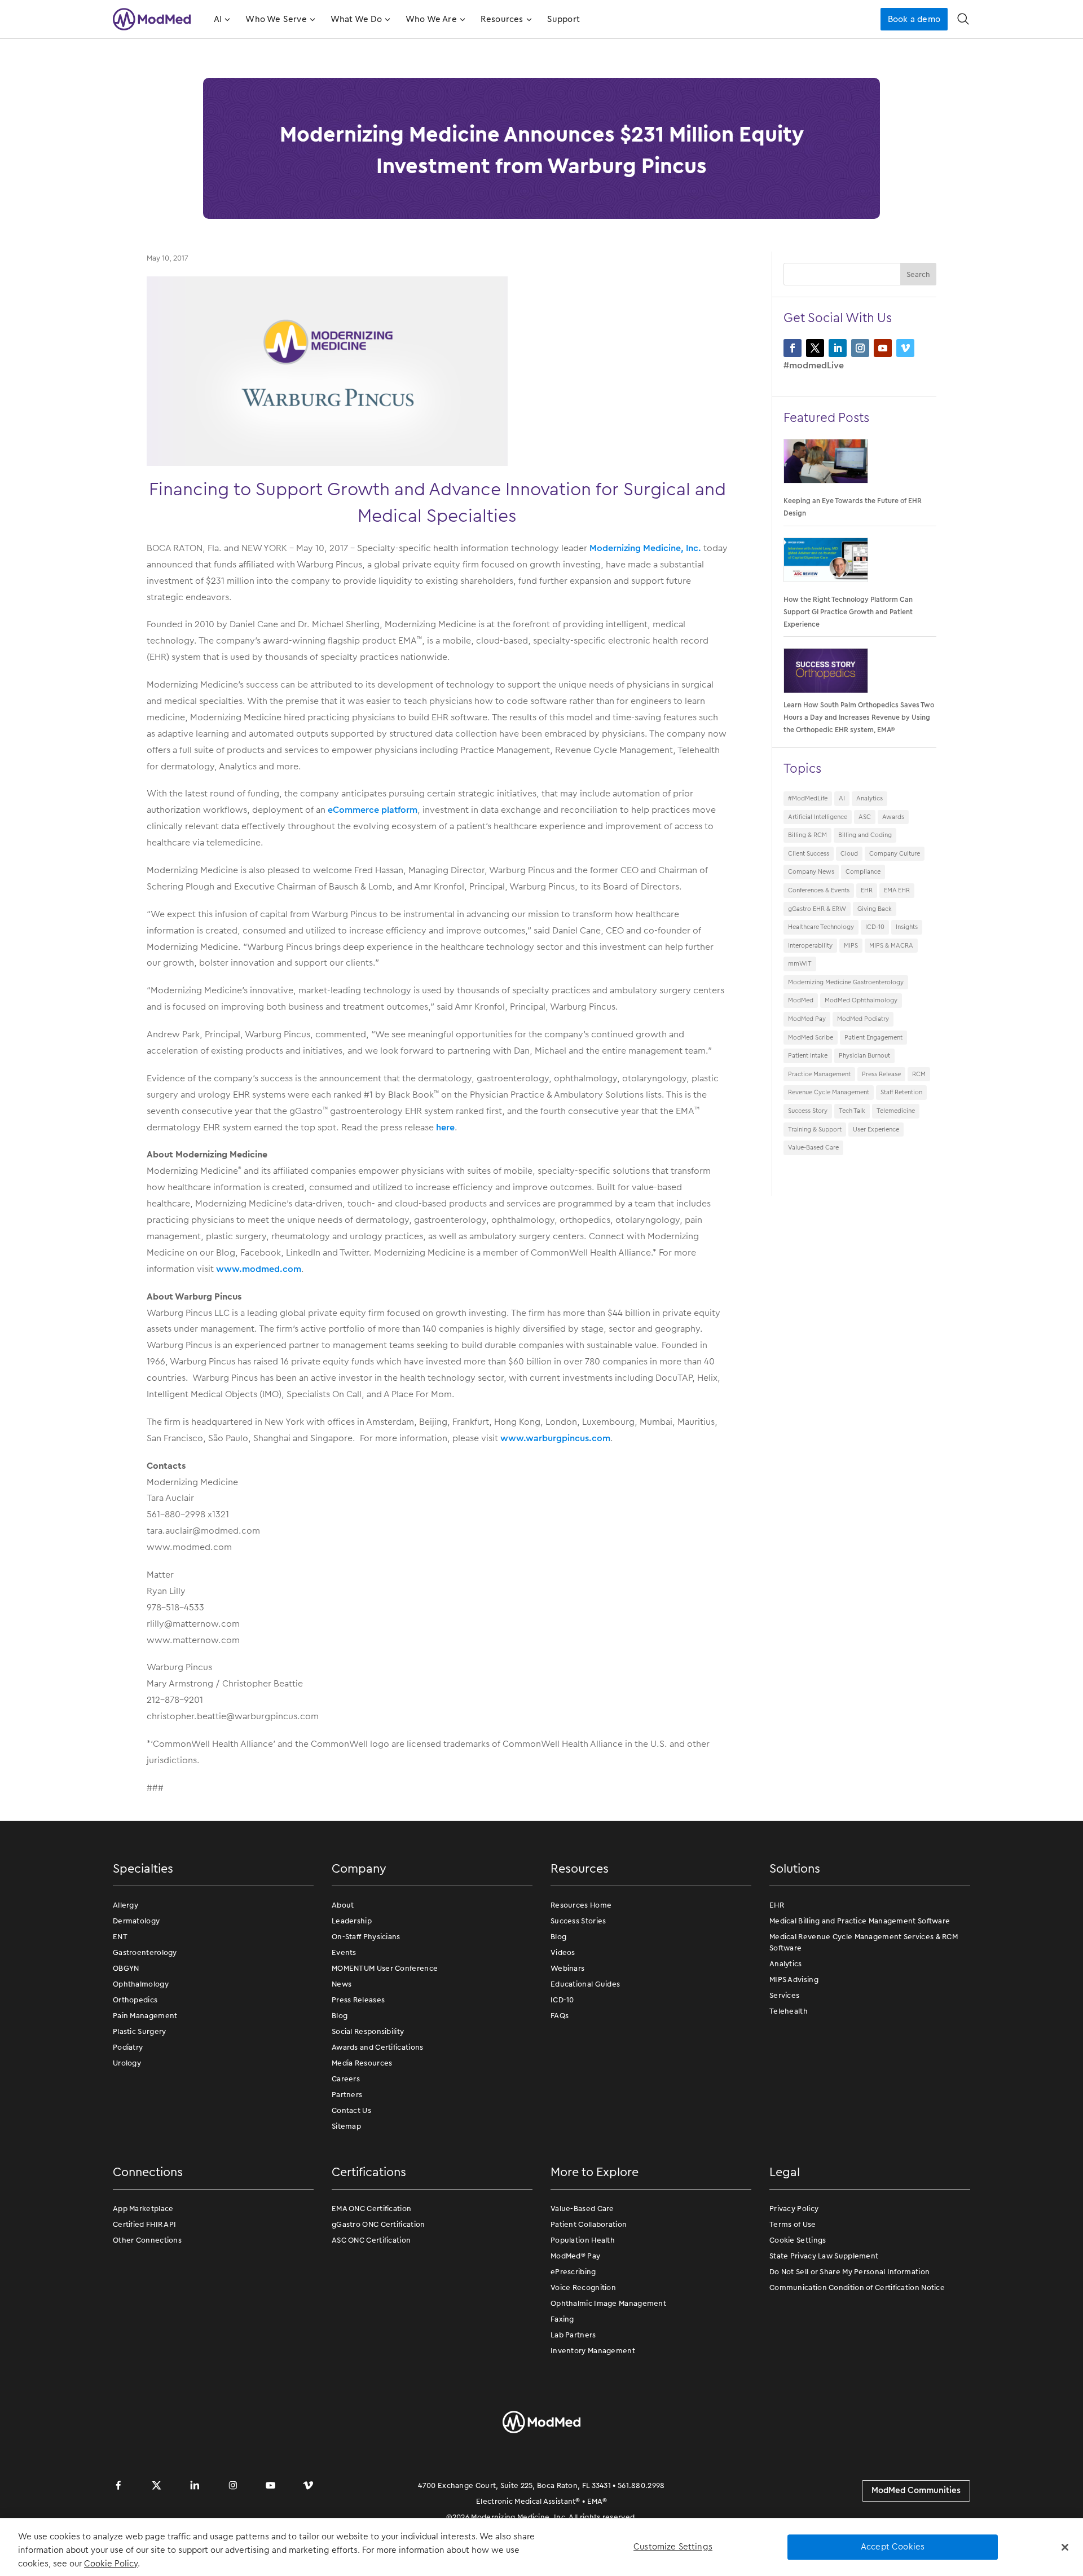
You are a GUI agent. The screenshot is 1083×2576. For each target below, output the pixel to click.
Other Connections (147, 2240)
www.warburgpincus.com (555, 1438)
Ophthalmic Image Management (608, 2303)
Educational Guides (585, 1984)
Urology (127, 2063)
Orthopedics (135, 2000)
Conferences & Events (819, 890)
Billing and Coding (865, 835)
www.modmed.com (259, 1269)
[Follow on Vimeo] (905, 348)
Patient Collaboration (589, 2224)
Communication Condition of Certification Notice (857, 2287)
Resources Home (581, 1905)
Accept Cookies (893, 2547)
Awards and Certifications (378, 2047)
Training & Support (815, 1129)
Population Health (583, 2240)
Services (784, 1995)
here (445, 1127)
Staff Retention (901, 1092)
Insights (907, 927)
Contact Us (351, 2110)
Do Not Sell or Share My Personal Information (849, 2272)
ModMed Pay (807, 1019)
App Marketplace (143, 2209)
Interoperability (810, 945)
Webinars (567, 1968)
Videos (563, 1952)
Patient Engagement (873, 1037)
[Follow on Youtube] (883, 348)
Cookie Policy (111, 2564)
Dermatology (136, 1921)
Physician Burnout (864, 1055)
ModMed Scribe (811, 1037)
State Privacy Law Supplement (824, 2256)
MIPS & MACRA (891, 945)
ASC (865, 817)
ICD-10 (875, 927)
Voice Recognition (583, 2287)
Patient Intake (808, 1055)
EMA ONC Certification (371, 2209)
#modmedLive (814, 365)
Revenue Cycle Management (829, 1092)
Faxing (562, 2319)
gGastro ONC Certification (378, 2224)
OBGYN (126, 1968)
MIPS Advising (794, 1980)
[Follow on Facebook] (793, 348)
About (343, 1905)
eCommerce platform (373, 810)
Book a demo (914, 19)
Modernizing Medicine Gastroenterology (846, 982)
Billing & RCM (807, 835)
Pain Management (145, 2016)
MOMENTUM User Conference (385, 1968)
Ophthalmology (141, 1984)
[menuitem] (221, 19)
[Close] (1065, 2547)
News (342, 1984)
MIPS (851, 945)
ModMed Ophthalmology (861, 1000)
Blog (340, 2016)
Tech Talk (852, 1111)
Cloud (849, 853)
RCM (919, 1074)
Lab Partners (573, 2335)
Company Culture (895, 853)
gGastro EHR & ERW (817, 909)
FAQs (560, 2016)
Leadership (352, 1921)
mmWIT (800, 963)
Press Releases (358, 2000)
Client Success (809, 853)
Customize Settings (673, 2547)
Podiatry (128, 2047)
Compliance (863, 871)
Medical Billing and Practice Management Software (860, 1921)
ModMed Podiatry (863, 1019)
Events (344, 1952)
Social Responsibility (368, 2031)
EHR (867, 890)
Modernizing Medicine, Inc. (644, 548)
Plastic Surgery (140, 2031)
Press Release (881, 1074)
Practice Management (819, 1074)
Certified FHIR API (144, 2224)
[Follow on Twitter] (815, 348)
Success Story (808, 1111)
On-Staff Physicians (366, 1937)
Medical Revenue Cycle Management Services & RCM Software (864, 1942)
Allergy (126, 1905)
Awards (893, 817)
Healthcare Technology (821, 927)
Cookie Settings (798, 2240)
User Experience (876, 1129)
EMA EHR (897, 890)
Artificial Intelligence (818, 817)
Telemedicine (896, 1111)
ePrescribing (573, 2272)
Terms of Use (793, 2224)
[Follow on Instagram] (860, 348)
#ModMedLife (808, 798)
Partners (347, 2095)
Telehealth (789, 2011)
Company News (811, 871)
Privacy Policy (794, 2209)
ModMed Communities (916, 2490)
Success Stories (578, 1921)
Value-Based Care (813, 1147)
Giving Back (875, 909)
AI (842, 798)
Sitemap (346, 2126)
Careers (346, 2079)
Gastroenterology (145, 1952)
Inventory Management (593, 2351)
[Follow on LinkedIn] (838, 348)
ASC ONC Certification (371, 2240)
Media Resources (362, 2063)
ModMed (801, 1000)
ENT (120, 1937)
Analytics (870, 798)
